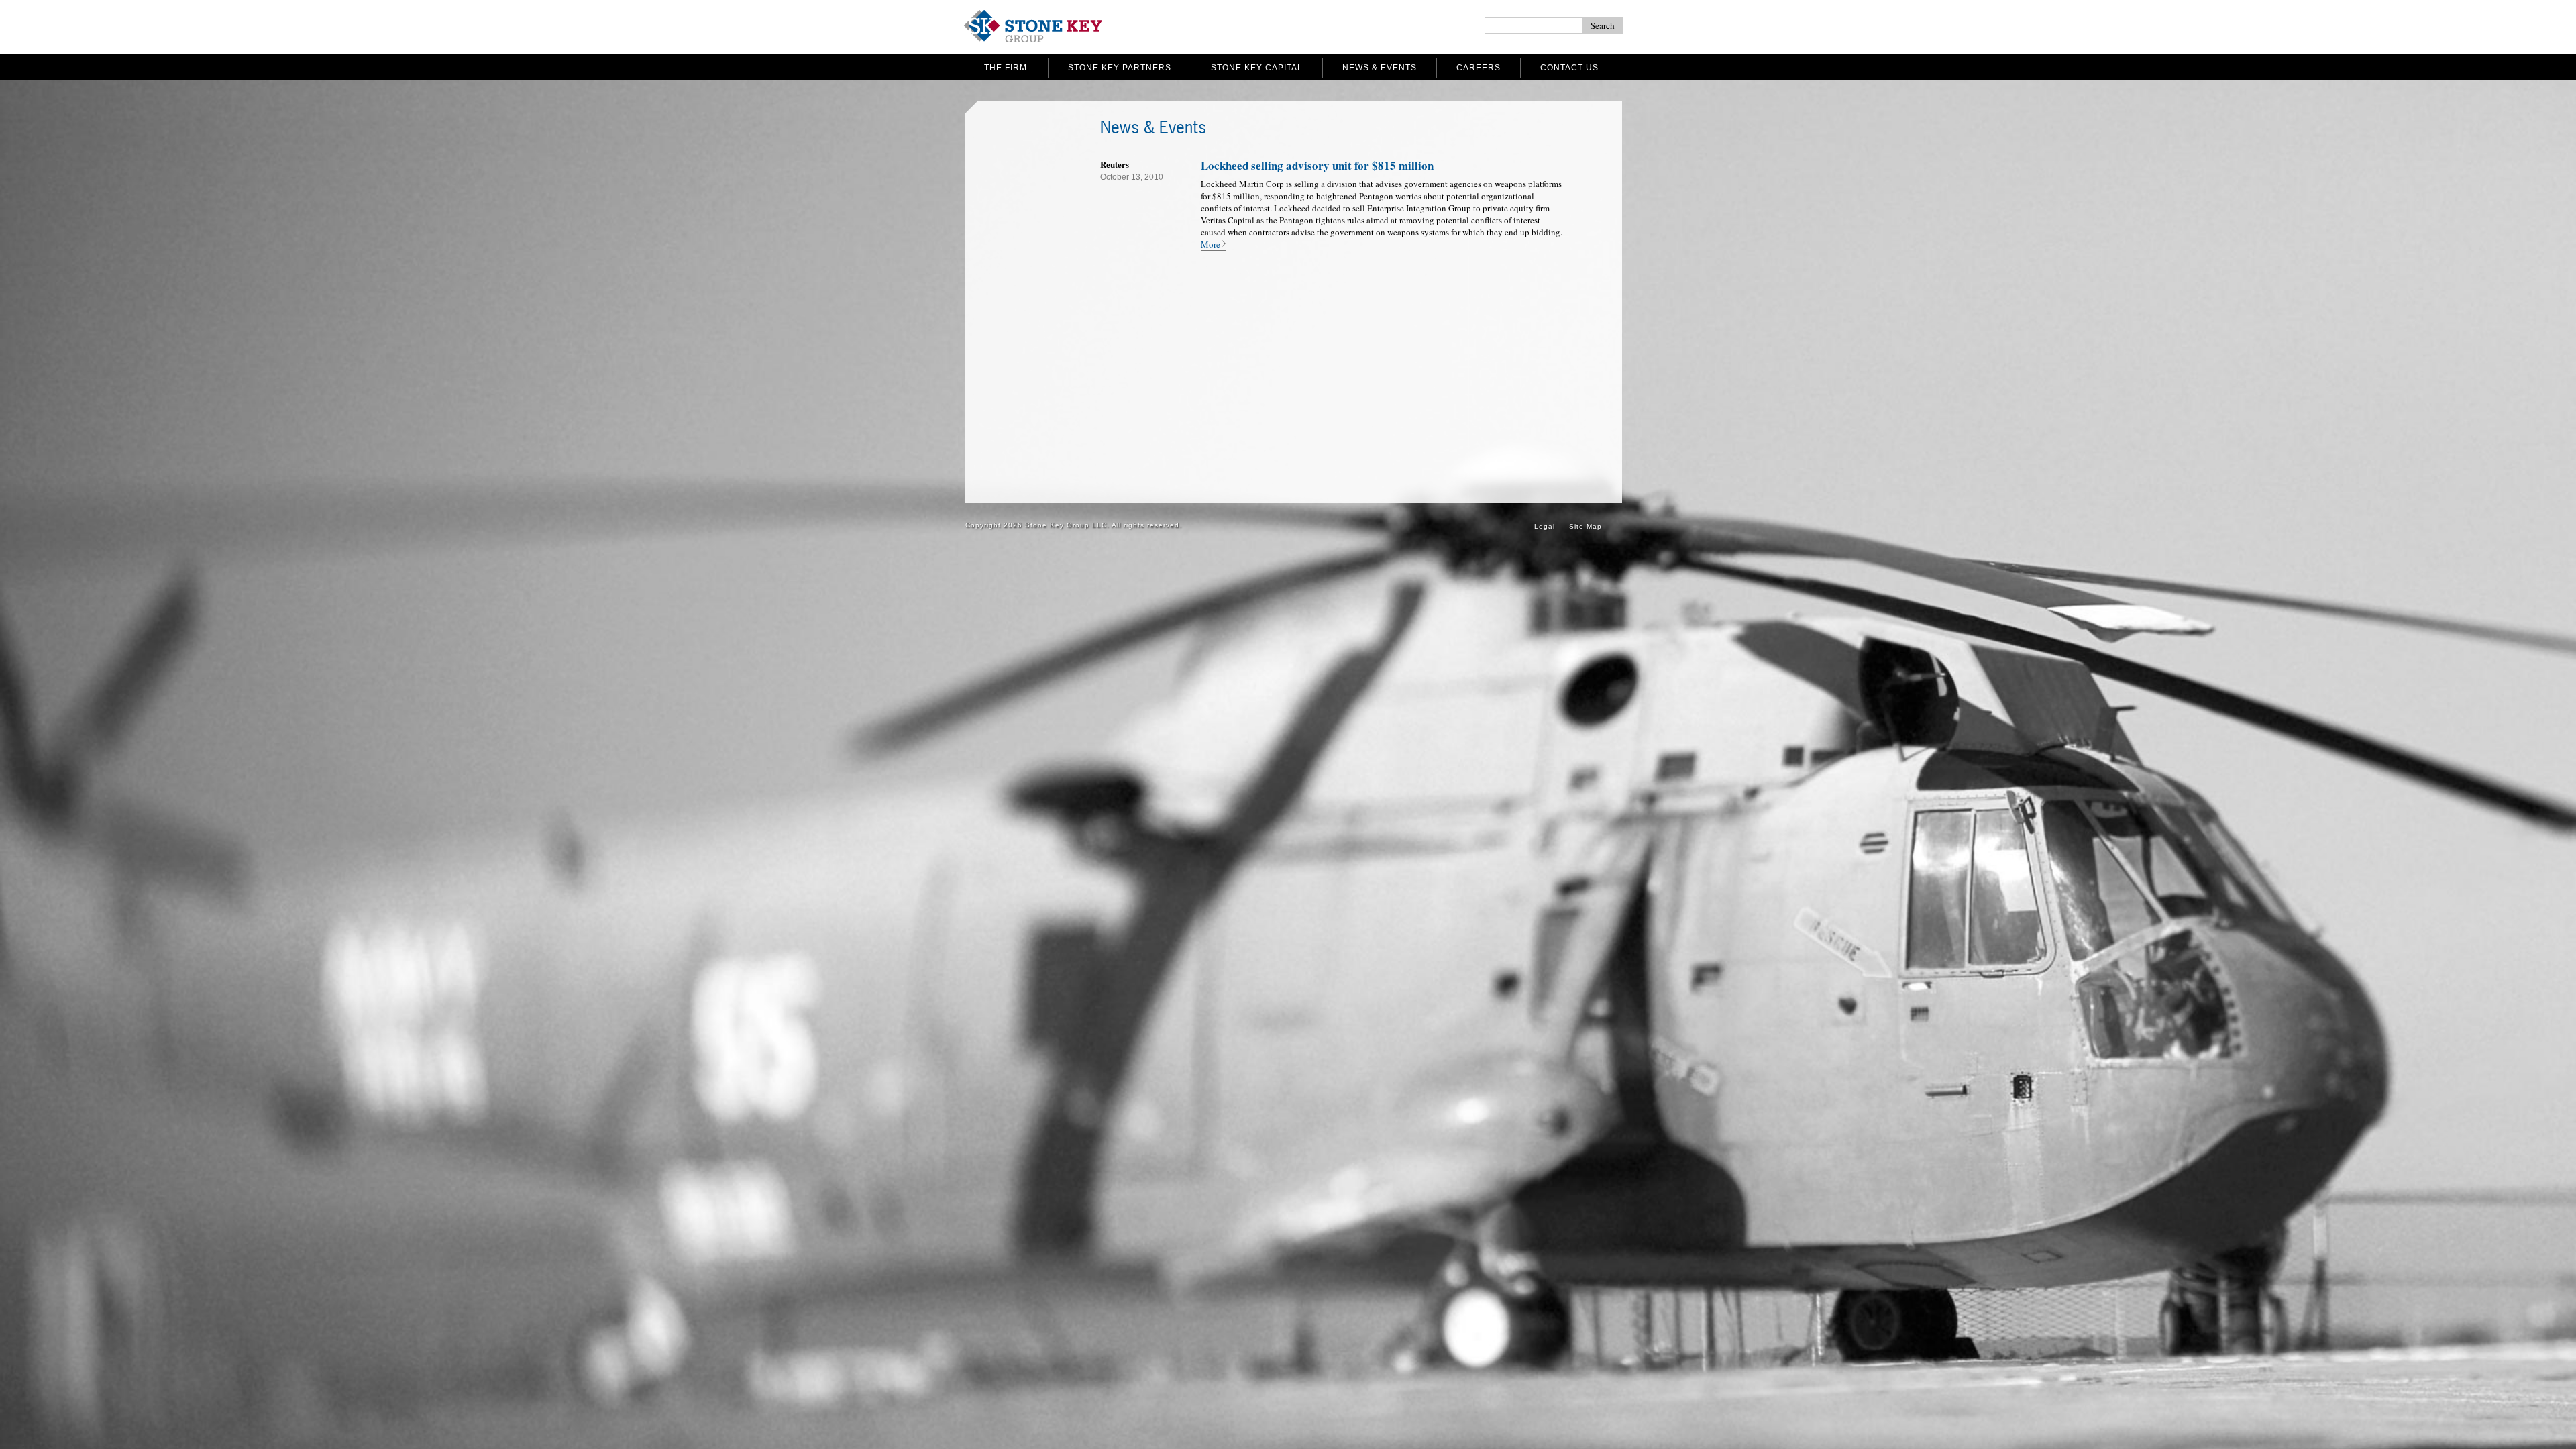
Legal (1545, 526)
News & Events (1380, 68)
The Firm (1006, 68)
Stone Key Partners (1120, 68)
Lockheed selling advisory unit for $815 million (1317, 165)
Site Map (1586, 526)
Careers (1479, 68)
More (1211, 244)
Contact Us (1569, 68)
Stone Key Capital (1257, 68)
